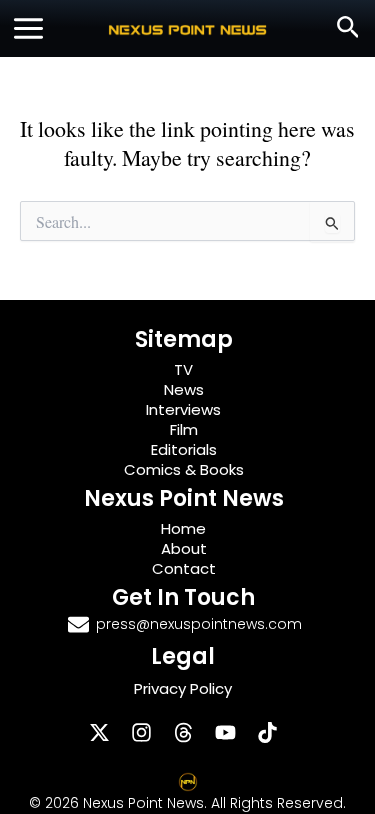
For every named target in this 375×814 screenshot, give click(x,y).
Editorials (184, 449)
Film (184, 429)
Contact (184, 568)
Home (183, 528)
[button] (348, 28)
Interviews (183, 409)
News (184, 389)
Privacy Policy (183, 688)
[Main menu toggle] (28, 28)
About (184, 548)
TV (183, 369)
